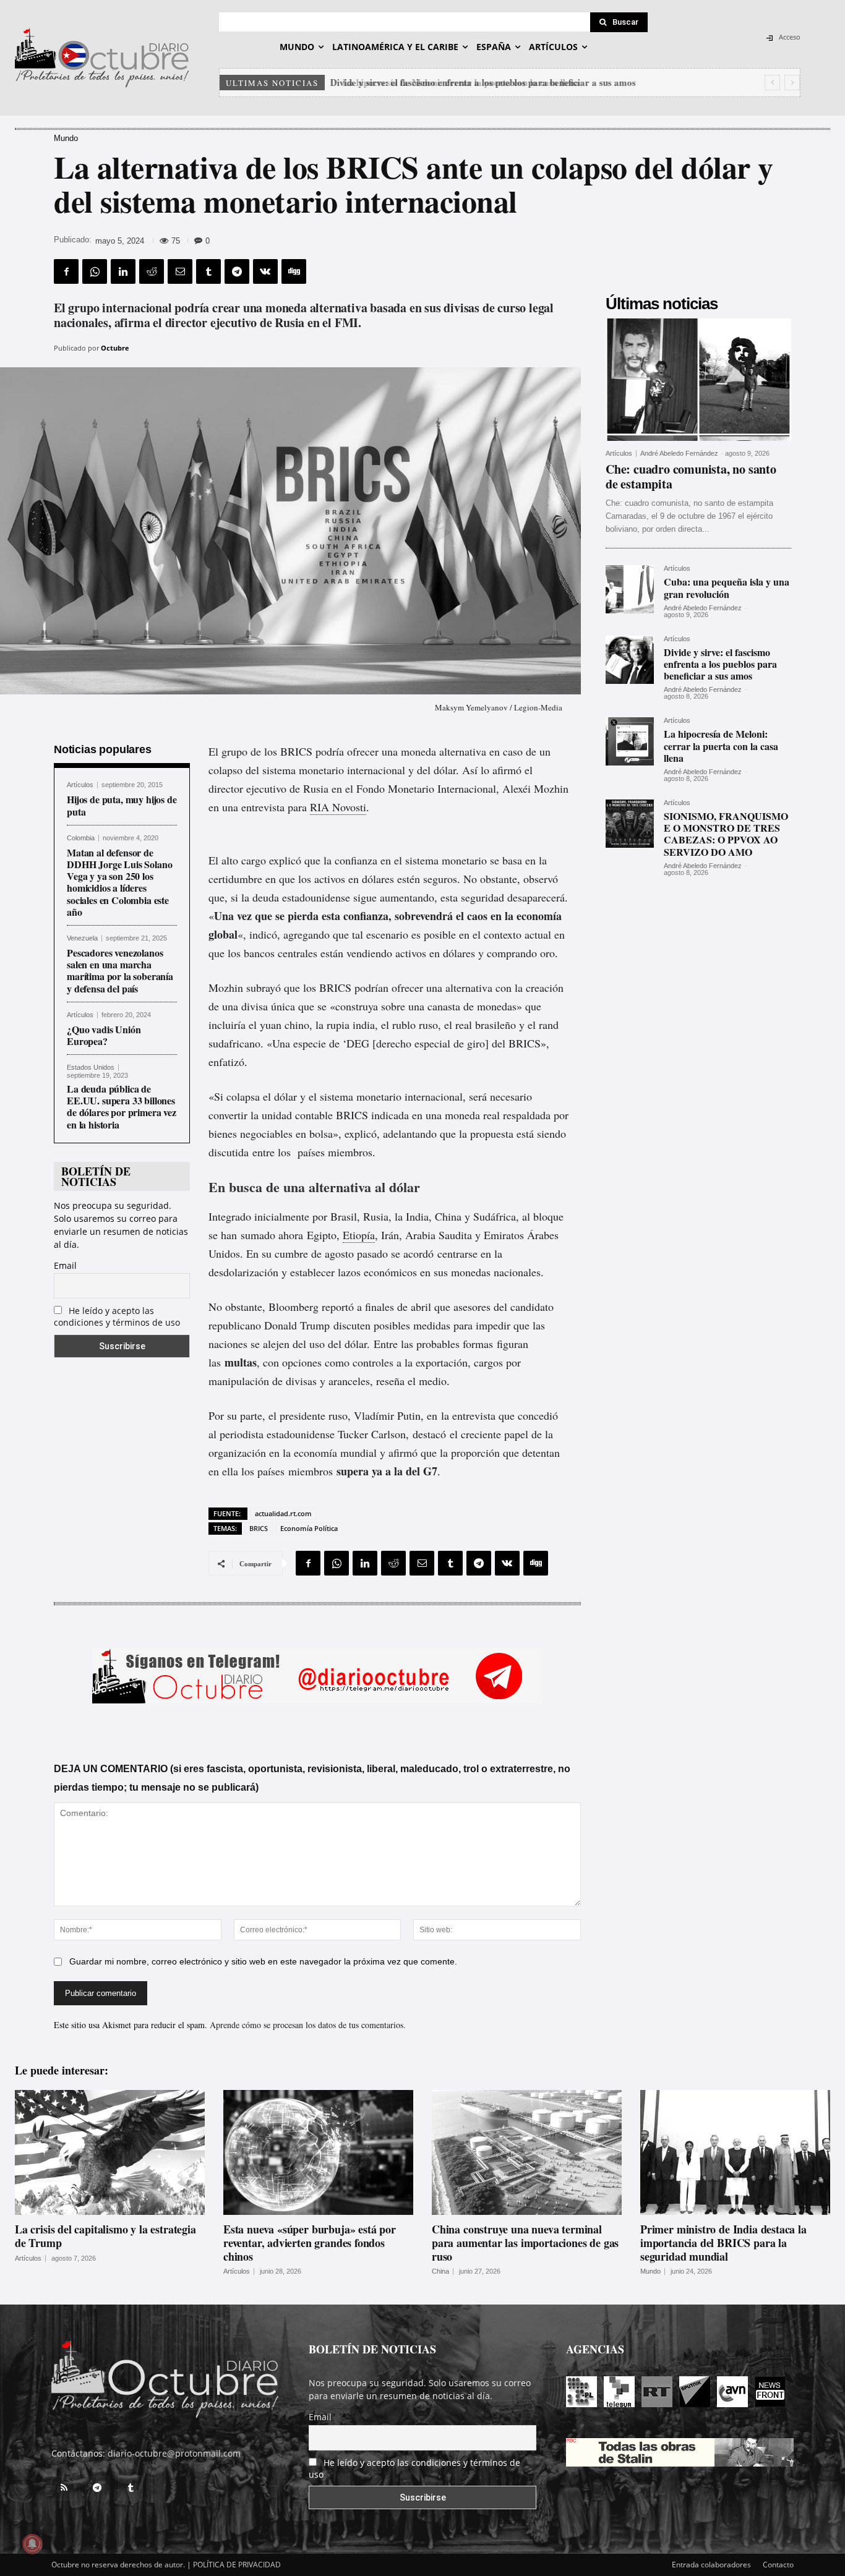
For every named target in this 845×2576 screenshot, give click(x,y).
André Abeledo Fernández (679, 453)
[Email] (180, 271)
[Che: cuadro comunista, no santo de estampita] (698, 380)
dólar (445, 770)
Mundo (66, 138)
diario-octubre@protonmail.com (174, 2453)
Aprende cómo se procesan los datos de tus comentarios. (308, 2025)
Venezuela (82, 938)
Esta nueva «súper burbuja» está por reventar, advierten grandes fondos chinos (310, 2242)
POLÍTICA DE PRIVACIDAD (237, 2565)
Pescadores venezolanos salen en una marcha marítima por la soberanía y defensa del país (120, 970)
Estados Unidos (91, 1068)
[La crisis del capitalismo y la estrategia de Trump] (110, 2153)
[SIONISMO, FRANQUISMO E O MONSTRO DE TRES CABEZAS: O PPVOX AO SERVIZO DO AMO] (630, 824)
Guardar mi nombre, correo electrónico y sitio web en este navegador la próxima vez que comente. (263, 1961)
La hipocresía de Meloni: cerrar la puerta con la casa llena (453, 82)
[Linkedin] (123, 271)
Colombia (81, 838)
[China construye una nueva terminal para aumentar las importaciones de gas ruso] (527, 2153)
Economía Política (309, 1528)
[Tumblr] (208, 271)
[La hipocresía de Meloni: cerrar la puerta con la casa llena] (630, 741)
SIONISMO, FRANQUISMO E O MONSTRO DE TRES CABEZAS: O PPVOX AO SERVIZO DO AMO (726, 834)
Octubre (115, 348)
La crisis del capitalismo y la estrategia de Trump (105, 2236)
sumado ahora (272, 1235)
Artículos (80, 785)
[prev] (772, 83)
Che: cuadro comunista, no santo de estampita (691, 476)
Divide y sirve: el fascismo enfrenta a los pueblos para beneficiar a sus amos (720, 664)
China (440, 2271)
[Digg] (294, 271)
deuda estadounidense (301, 897)
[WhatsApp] (95, 271)
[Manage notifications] (32, 2544)
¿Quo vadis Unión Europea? (104, 1035)
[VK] (265, 271)
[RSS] (64, 2488)
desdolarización (243, 1272)
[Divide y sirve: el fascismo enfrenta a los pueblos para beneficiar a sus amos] (630, 660)
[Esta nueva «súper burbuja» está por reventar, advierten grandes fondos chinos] (318, 2153)
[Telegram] (237, 271)
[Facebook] (66, 271)
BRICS (259, 1528)
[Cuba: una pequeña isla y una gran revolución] (630, 589)
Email (65, 1265)
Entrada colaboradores (711, 2565)
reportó (338, 1307)
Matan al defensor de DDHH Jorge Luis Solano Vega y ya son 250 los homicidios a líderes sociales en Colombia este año (119, 882)
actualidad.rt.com (283, 1513)
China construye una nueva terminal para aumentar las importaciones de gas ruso (525, 2242)
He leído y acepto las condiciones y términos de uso (117, 1316)
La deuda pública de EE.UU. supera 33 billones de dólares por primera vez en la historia (122, 1107)
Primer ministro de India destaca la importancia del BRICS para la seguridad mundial (723, 2242)
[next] (792, 83)
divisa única (268, 1006)
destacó (429, 1434)
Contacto (778, 2565)
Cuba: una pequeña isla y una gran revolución (727, 587)
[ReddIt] (152, 271)
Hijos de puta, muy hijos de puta (122, 805)
